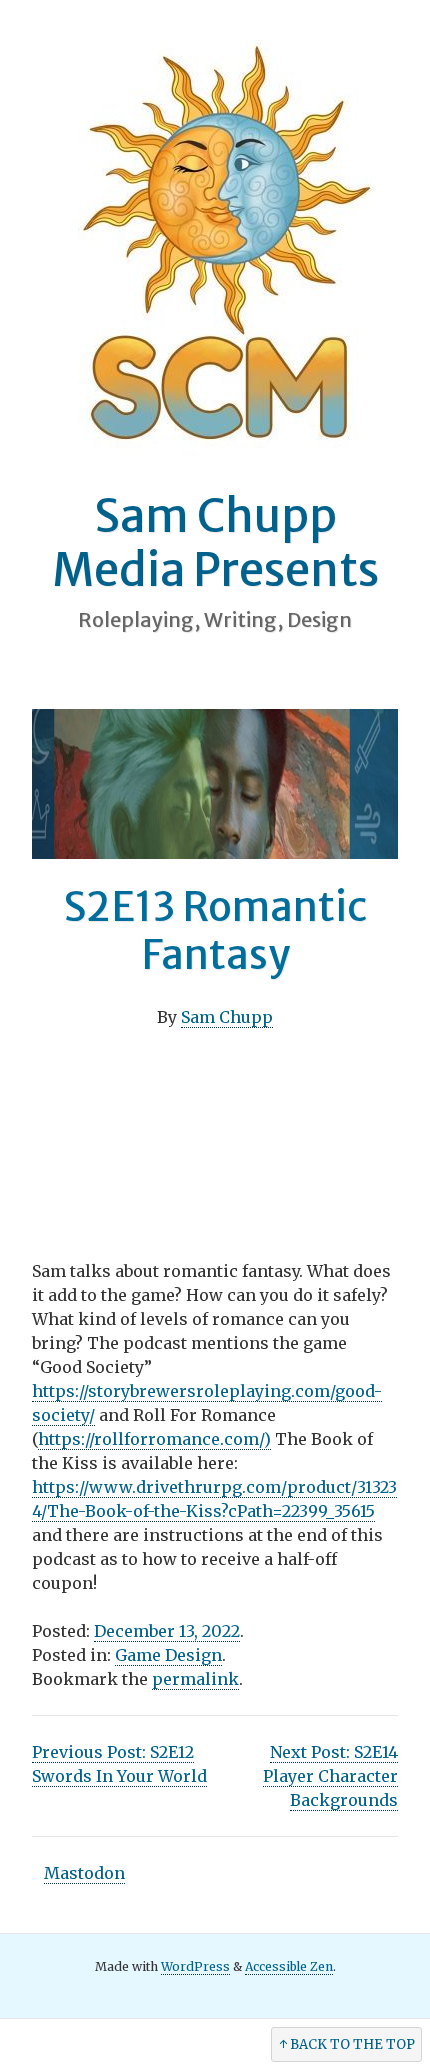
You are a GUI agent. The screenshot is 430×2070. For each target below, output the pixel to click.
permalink (195, 1679)
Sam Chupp (227, 1017)
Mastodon (84, 1873)
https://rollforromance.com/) (154, 1439)
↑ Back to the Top (347, 2044)
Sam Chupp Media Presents (215, 543)
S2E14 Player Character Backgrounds (330, 1776)
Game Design (168, 1655)
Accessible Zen (289, 1966)
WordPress (195, 1966)
